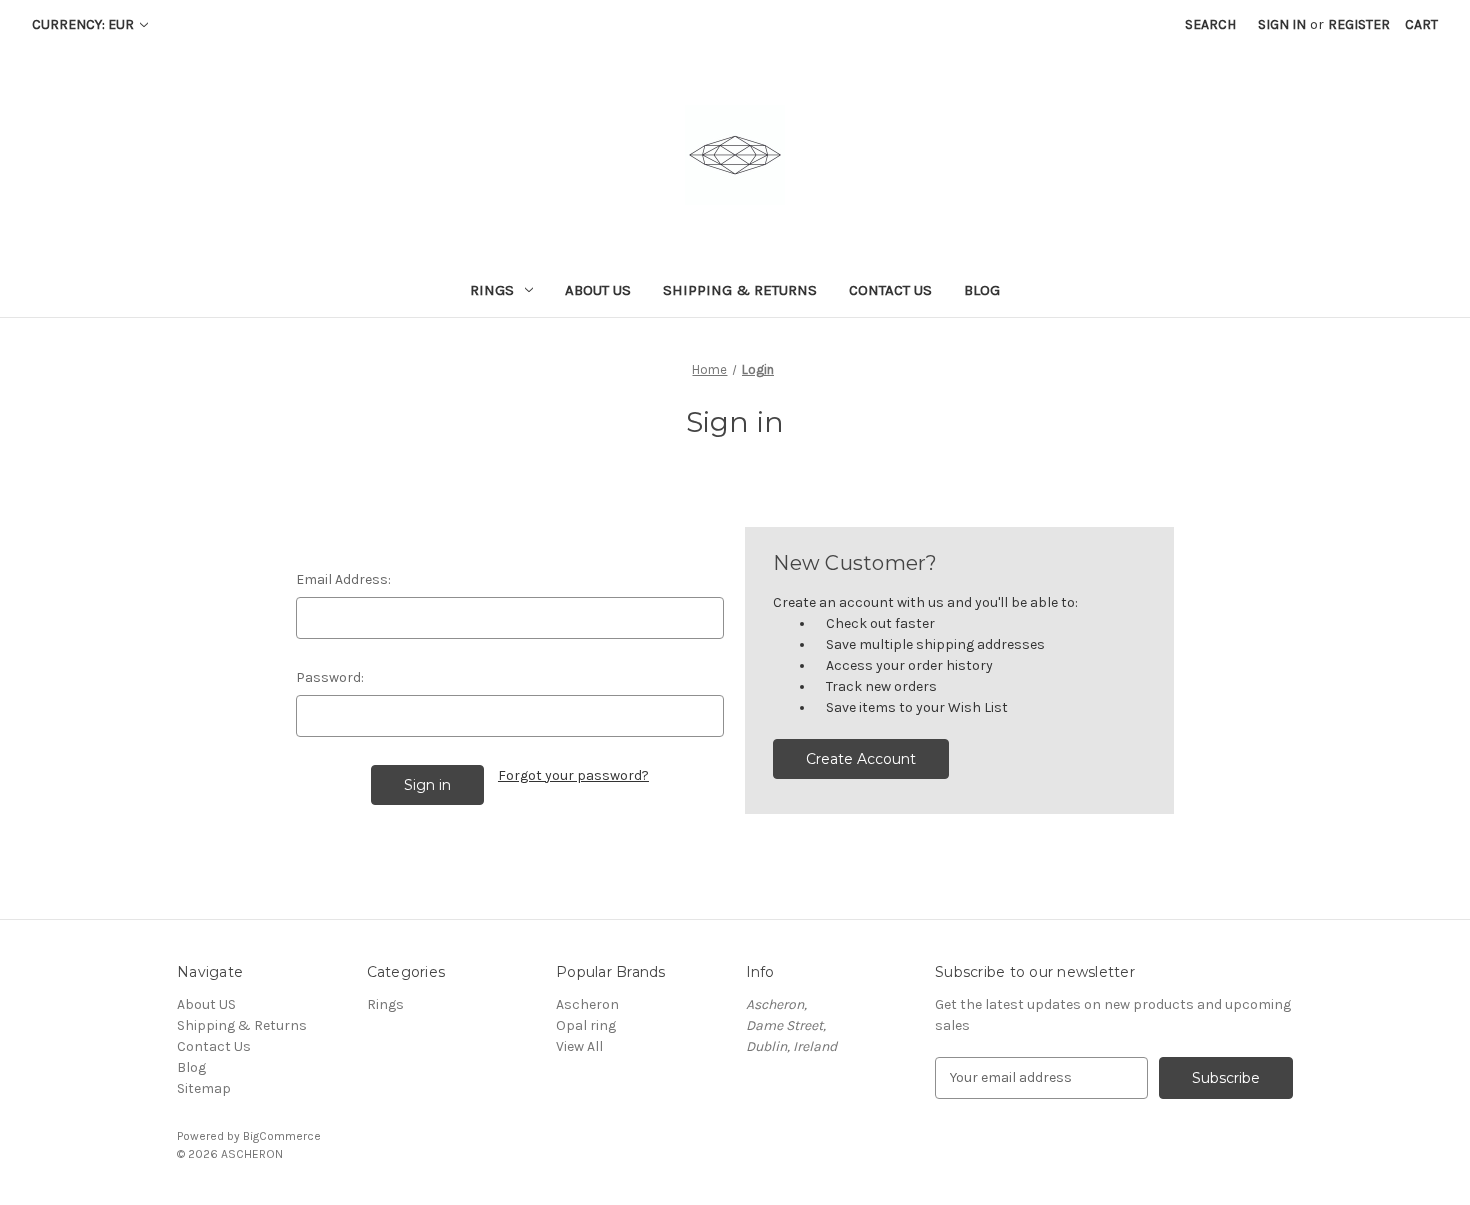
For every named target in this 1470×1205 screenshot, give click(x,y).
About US (598, 290)
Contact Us (890, 290)
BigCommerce (282, 1136)
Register (1359, 24)
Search (1210, 24)
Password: (330, 677)
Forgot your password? (573, 775)
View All (579, 1046)
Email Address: (343, 579)
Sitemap (204, 1088)
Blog (982, 290)
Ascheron (587, 1004)
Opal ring (586, 1025)
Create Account (861, 759)
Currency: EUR (84, 24)
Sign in (1282, 24)
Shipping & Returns (740, 290)
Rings (492, 290)
